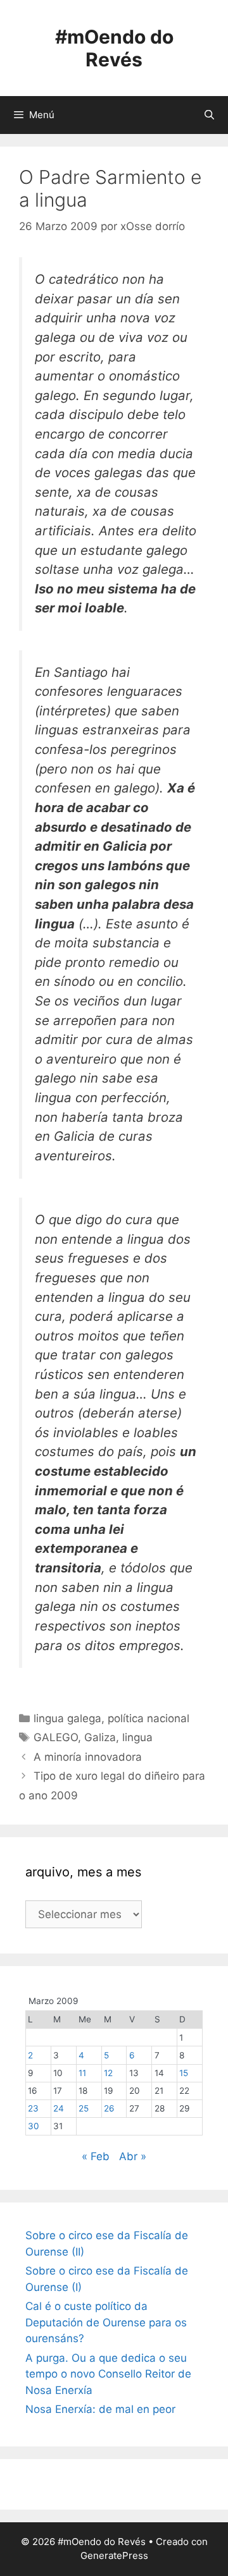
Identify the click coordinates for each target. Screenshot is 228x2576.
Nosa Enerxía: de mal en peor (100, 2409)
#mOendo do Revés (114, 48)
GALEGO (56, 1737)
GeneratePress (114, 2555)
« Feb (96, 2156)
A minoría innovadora (88, 1757)
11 (82, 2073)
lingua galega (67, 1718)
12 (108, 2073)
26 (109, 2108)
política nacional (149, 1718)
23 (33, 2108)
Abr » (133, 2156)
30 (34, 2126)
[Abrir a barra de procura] (209, 115)
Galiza (100, 1737)
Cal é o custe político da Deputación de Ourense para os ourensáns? (106, 2322)
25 (84, 2108)
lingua (137, 1737)
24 (59, 2108)
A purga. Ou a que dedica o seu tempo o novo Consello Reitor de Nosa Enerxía (108, 2374)
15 (184, 2073)
